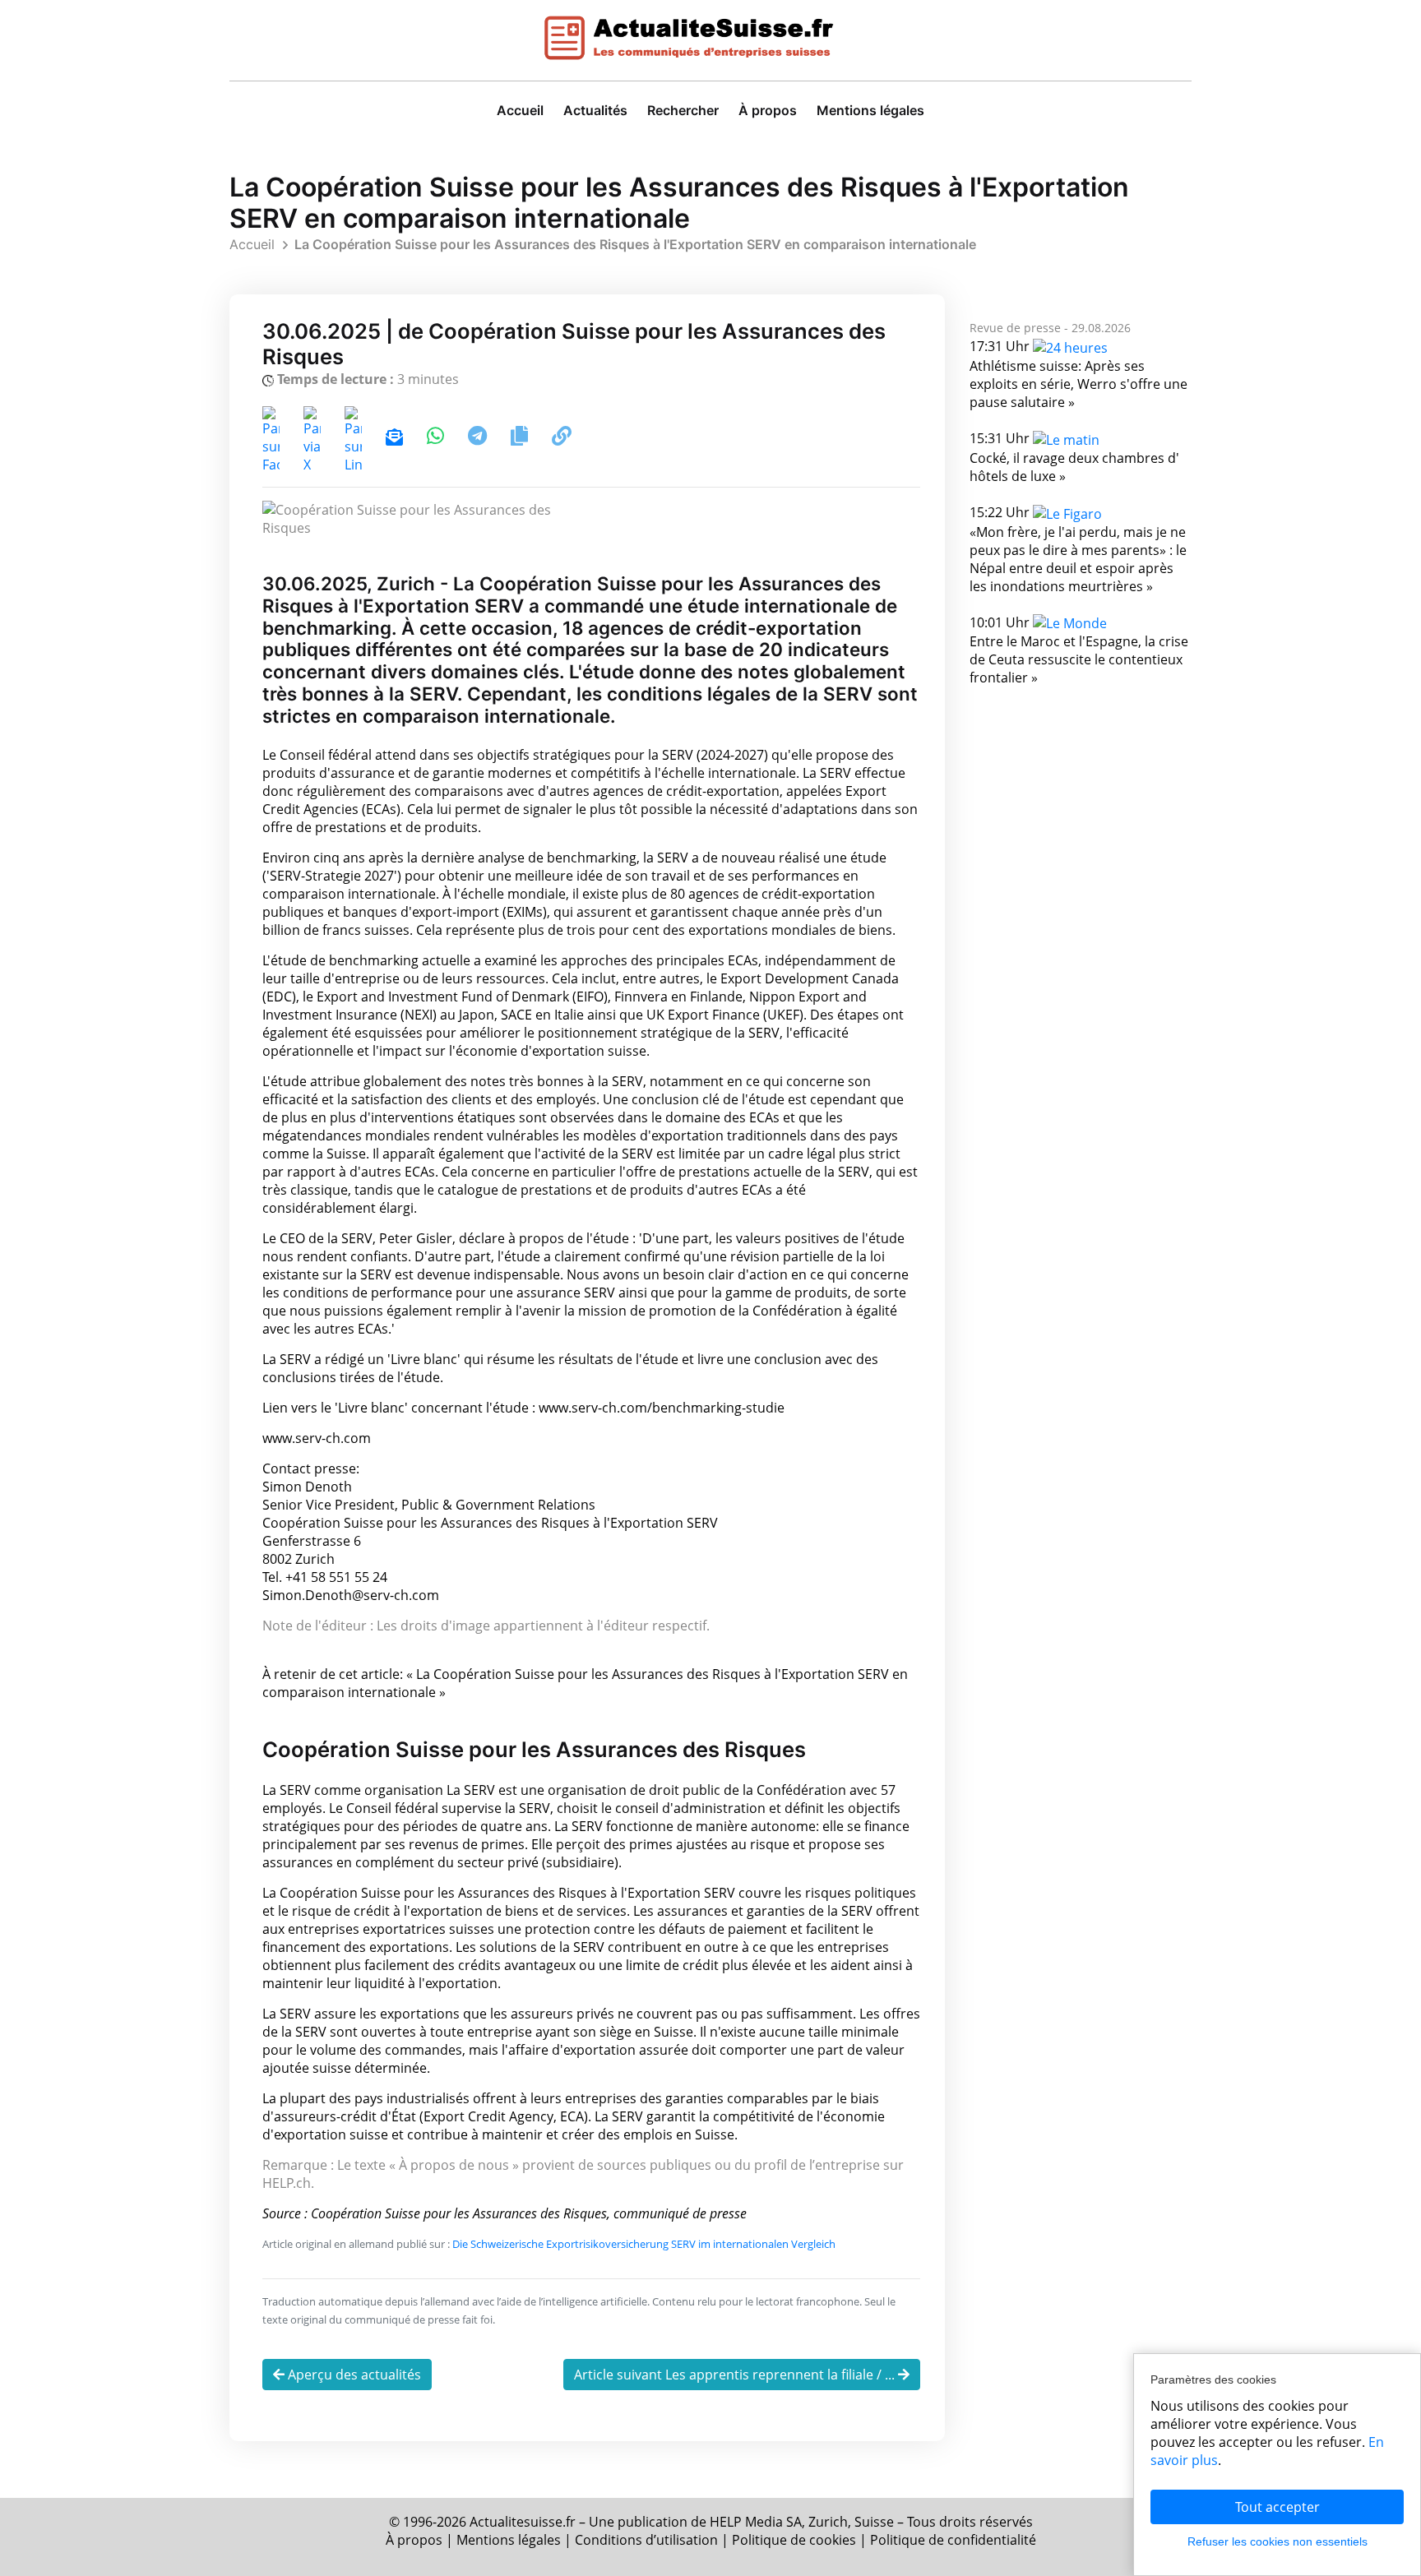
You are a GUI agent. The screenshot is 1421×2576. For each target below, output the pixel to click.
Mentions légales (870, 110)
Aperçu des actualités (353, 2375)
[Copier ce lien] (562, 438)
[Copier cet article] (521, 438)
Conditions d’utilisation (646, 2540)
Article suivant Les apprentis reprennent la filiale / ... (736, 2375)
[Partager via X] (314, 438)
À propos (768, 110)
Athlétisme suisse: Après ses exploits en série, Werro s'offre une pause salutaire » (1078, 384)
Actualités (595, 110)
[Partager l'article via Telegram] (479, 438)
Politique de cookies (794, 2540)
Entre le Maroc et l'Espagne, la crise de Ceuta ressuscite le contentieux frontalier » (1079, 659)
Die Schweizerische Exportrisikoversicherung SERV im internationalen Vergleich (644, 2244)
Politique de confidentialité (953, 2540)
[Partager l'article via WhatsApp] (437, 438)
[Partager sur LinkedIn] (355, 438)
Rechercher (683, 110)
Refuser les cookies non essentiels (1278, 2541)
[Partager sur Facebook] (273, 438)
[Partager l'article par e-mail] (394, 438)
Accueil (520, 110)
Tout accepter (1278, 2507)
